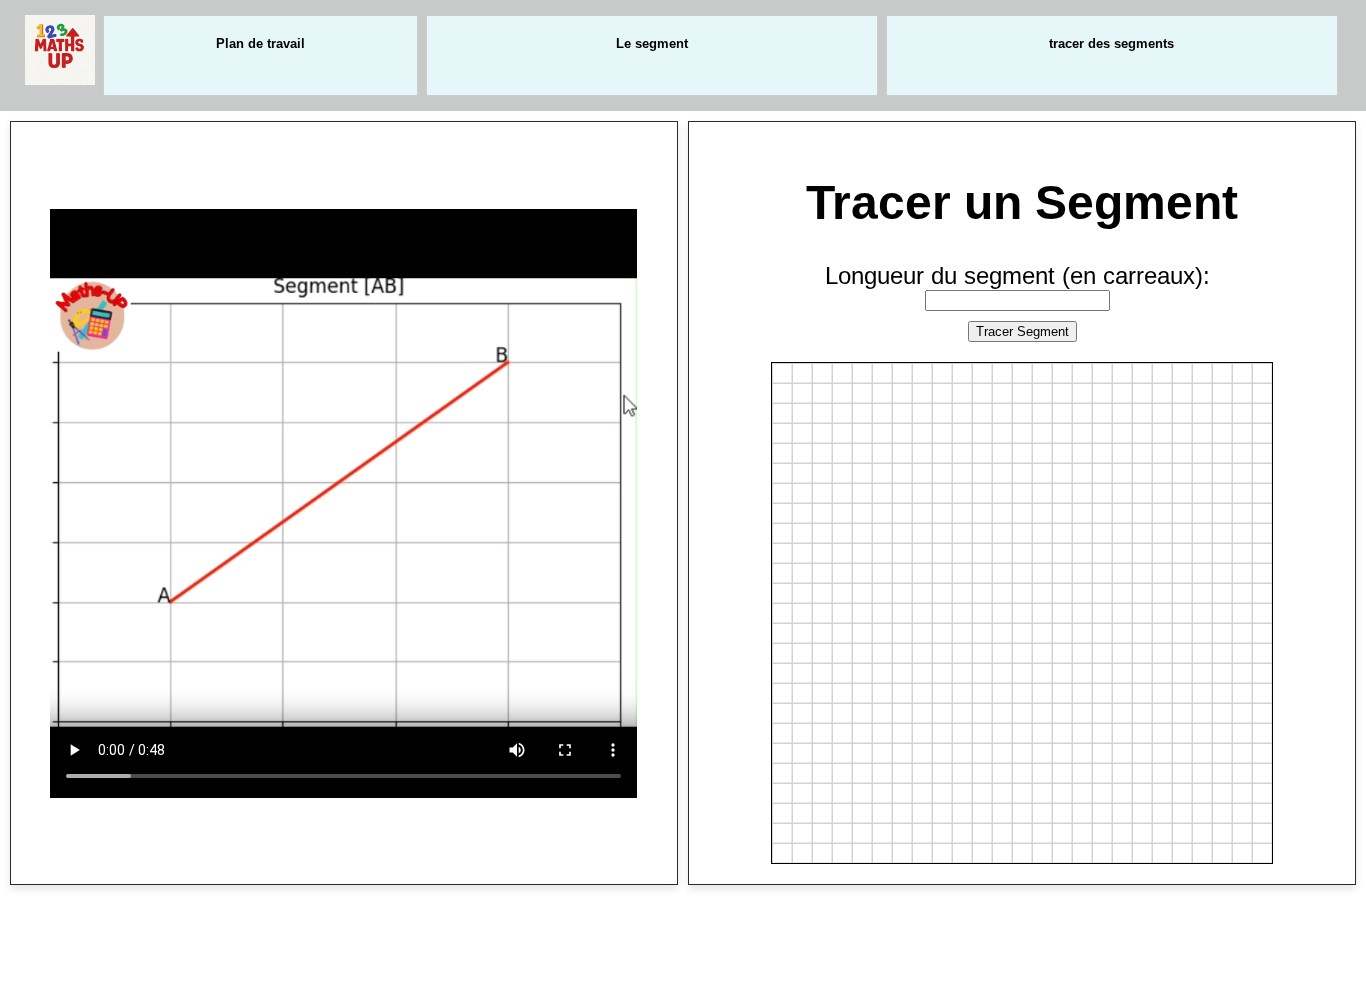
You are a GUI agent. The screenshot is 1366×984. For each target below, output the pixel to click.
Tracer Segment (1022, 331)
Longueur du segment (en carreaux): (1017, 275)
